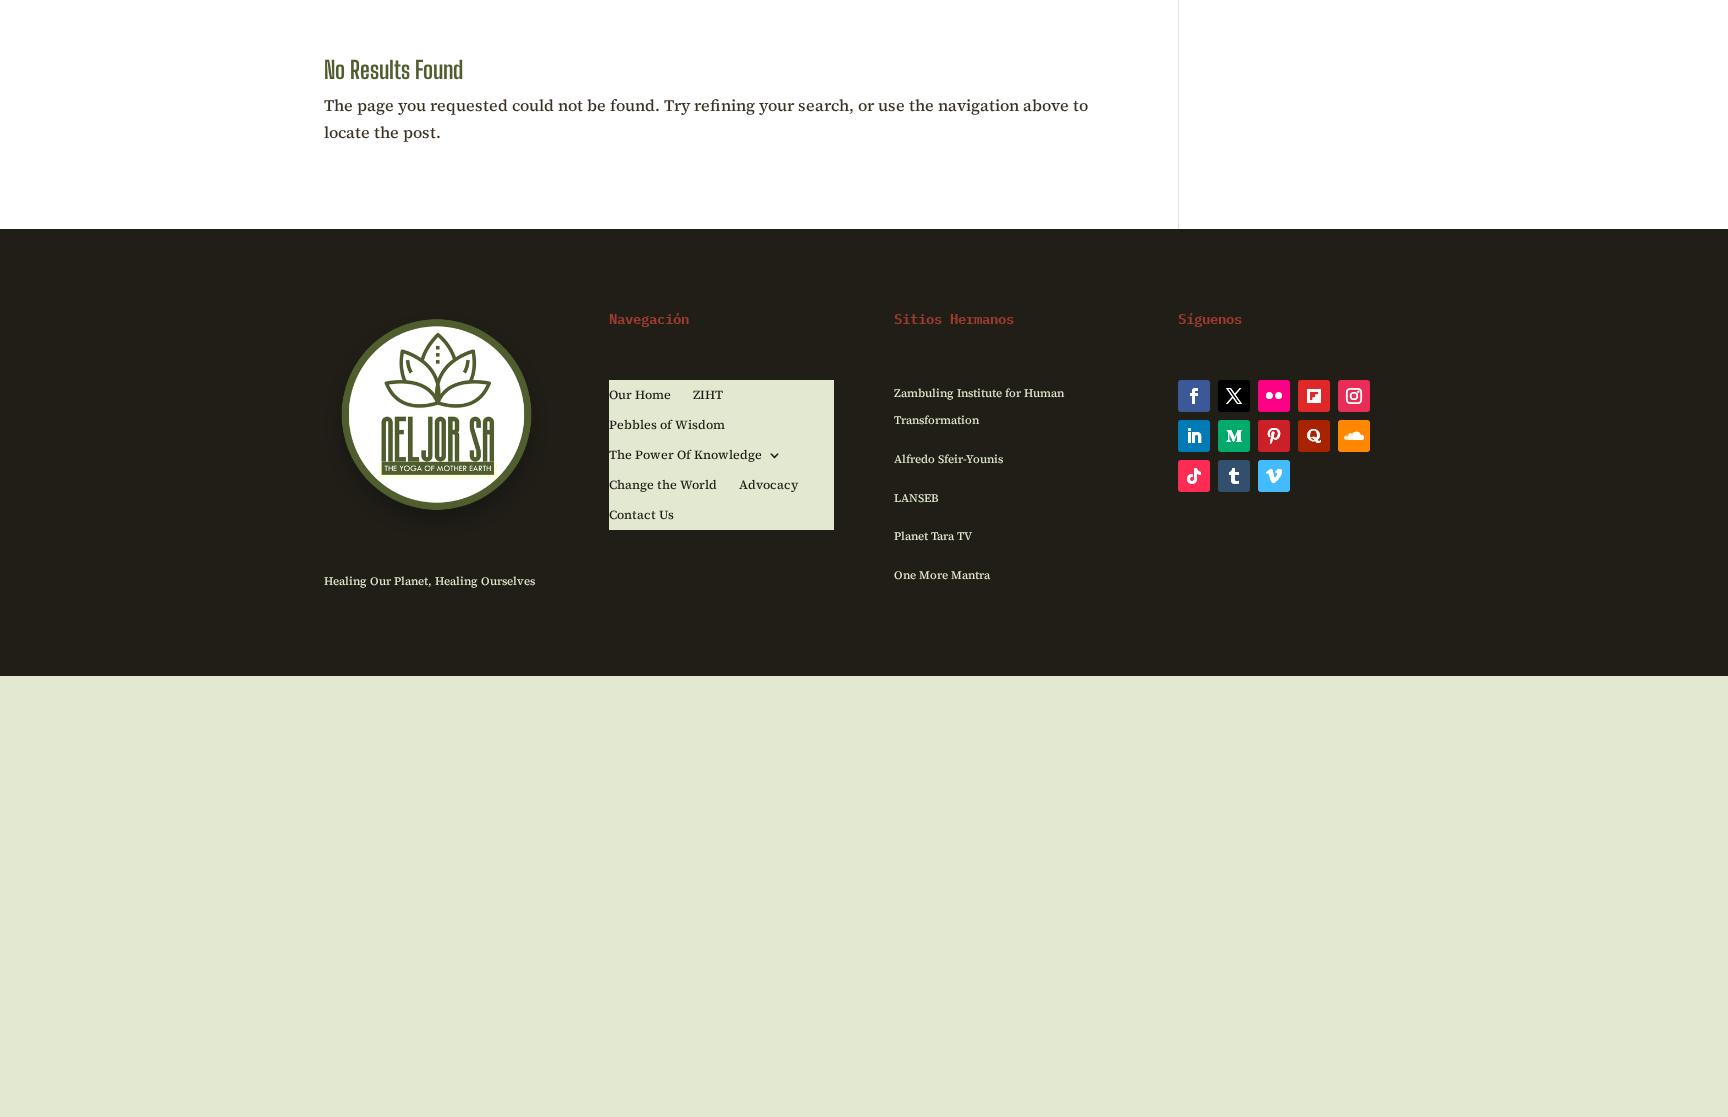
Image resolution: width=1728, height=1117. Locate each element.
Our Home (640, 395)
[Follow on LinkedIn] (1194, 436)
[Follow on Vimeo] (1274, 476)
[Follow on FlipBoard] (1314, 396)
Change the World (663, 485)
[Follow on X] (1234, 396)
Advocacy (768, 485)
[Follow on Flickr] (1274, 396)
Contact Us (641, 515)
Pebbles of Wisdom (667, 425)
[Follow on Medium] (1234, 436)
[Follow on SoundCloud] (1354, 436)
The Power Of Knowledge (685, 455)
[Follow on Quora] (1314, 436)
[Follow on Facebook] (1194, 396)
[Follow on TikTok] (1194, 476)
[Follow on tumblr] (1234, 476)
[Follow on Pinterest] (1274, 436)
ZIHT (708, 395)
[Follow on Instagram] (1354, 396)
